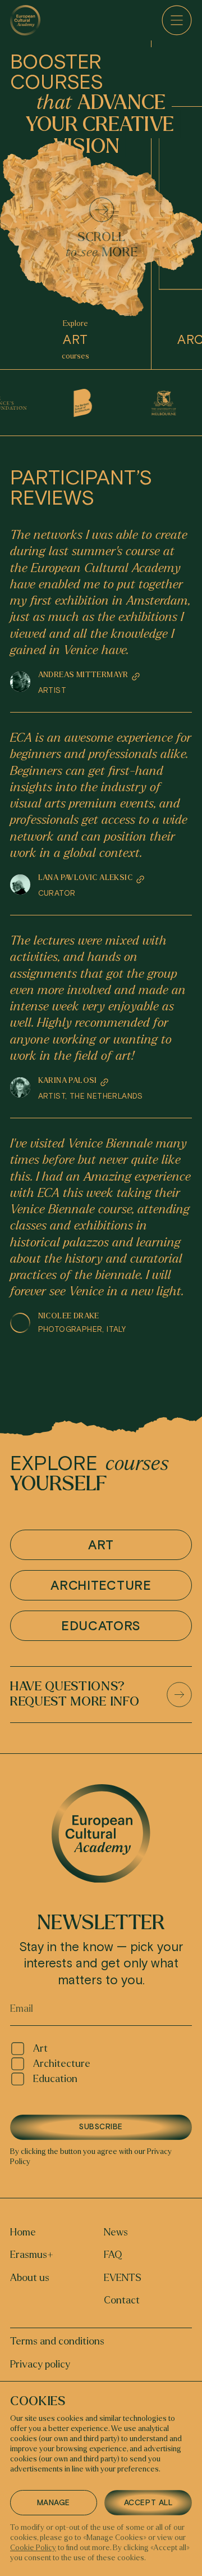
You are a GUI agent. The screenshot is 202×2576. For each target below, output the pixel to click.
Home (23, 2232)
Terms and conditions (57, 2341)
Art (40, 2049)
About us (30, 2278)
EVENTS (123, 2278)
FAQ (113, 2255)
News (116, 2232)
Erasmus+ (32, 2255)
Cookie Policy (33, 2548)
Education (55, 2079)
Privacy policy (40, 2364)
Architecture (62, 2064)
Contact (122, 2300)
